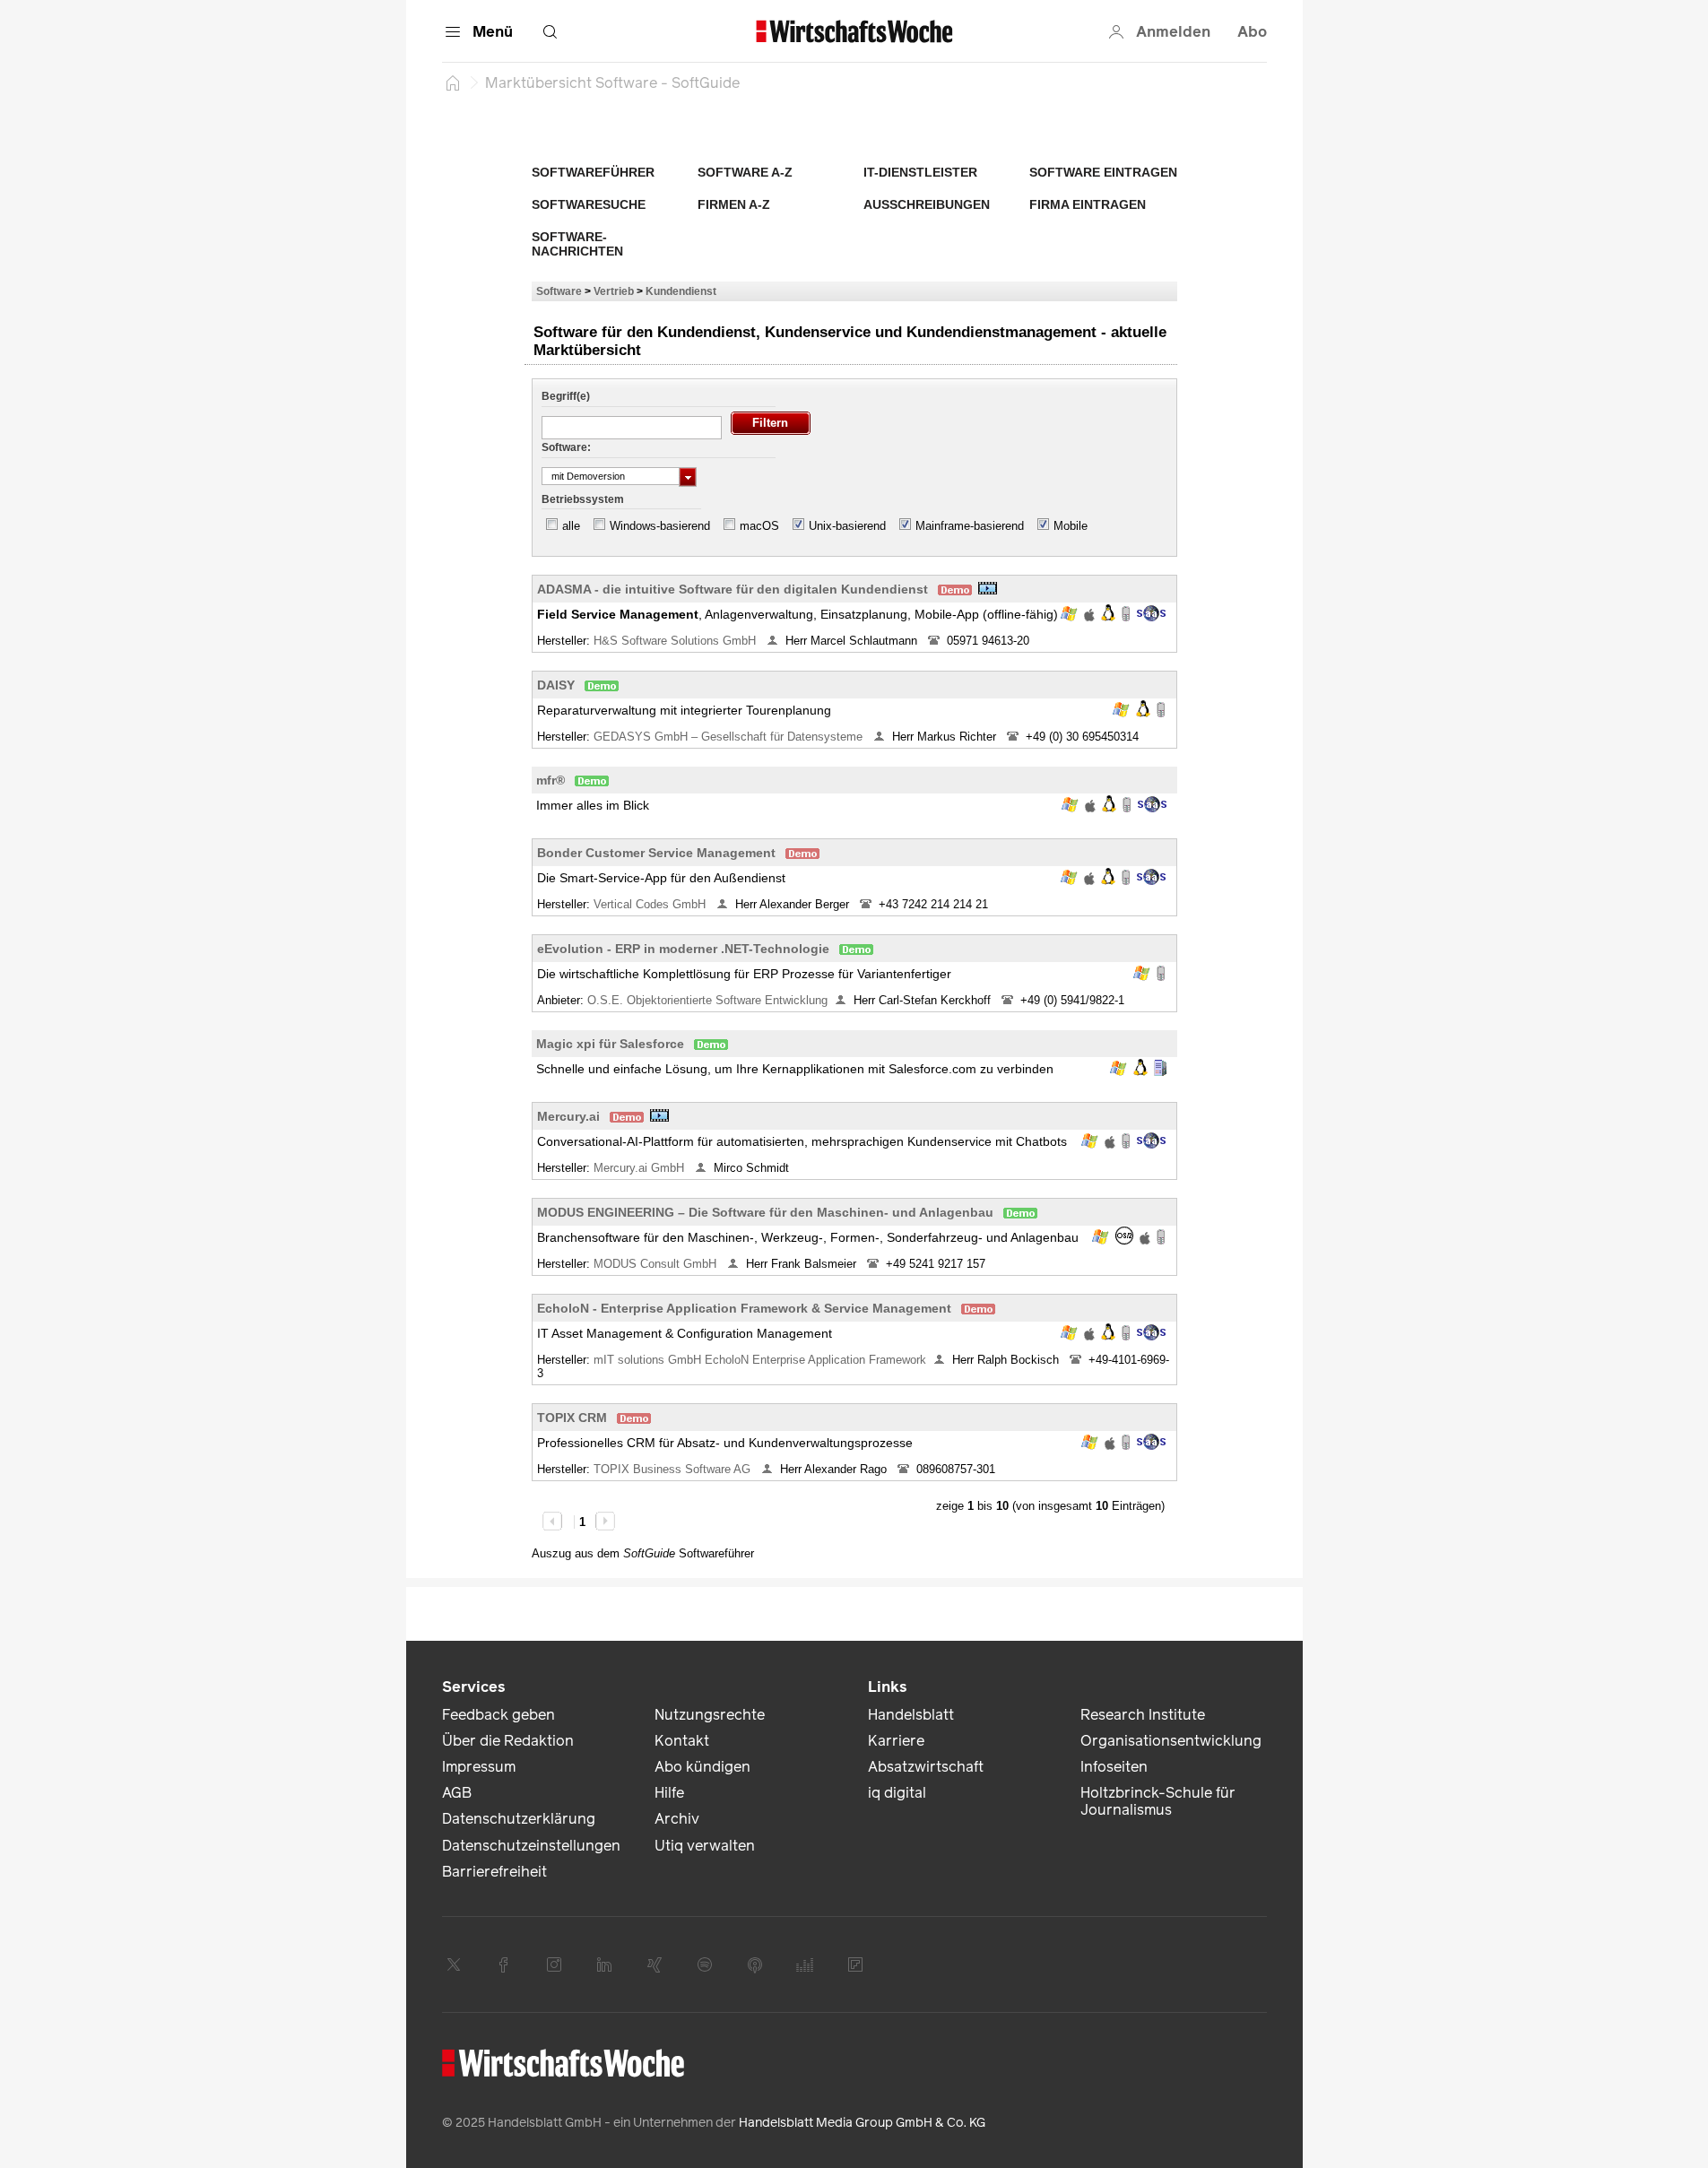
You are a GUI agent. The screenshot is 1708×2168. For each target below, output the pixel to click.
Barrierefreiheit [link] (494, 1872)
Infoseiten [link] (1114, 1767)
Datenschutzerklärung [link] (519, 1819)
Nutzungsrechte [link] (710, 1715)
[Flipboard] (855, 1964)
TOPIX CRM (572, 1418)
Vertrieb (614, 291)
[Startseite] (453, 82)
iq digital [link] (897, 1793)
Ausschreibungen (927, 204)
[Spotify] (705, 1964)
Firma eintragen (1088, 204)
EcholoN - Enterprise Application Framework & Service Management (744, 1308)
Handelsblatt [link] (911, 1715)
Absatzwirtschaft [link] (926, 1767)
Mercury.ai (568, 1116)
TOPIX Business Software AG (674, 1469)
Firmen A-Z (734, 204)
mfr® (551, 780)
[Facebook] (504, 1964)
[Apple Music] (755, 1964)
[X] (454, 1964)
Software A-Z (745, 172)
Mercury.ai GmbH (641, 1168)
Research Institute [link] (1143, 1715)
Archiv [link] (677, 1819)
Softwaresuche (589, 204)
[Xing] (655, 1964)
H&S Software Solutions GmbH (676, 641)
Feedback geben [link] (499, 1715)
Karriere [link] (896, 1741)
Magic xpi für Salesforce (610, 1044)
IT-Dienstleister (920, 172)
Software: (566, 447)
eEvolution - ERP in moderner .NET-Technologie (683, 949)
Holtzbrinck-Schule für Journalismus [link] (1158, 1801)
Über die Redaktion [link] (508, 1741)
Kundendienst (681, 291)
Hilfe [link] (669, 1793)
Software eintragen (1103, 172)
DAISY (556, 685)
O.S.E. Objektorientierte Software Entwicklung (707, 1000)
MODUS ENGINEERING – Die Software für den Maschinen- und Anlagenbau (765, 1212)
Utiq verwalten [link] (705, 1846)
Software (559, 291)
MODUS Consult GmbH (657, 1264)
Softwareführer (593, 172)
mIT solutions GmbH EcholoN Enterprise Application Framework (760, 1360)
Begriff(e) (566, 396)
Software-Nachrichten (577, 244)
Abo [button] (1252, 32)
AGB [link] (457, 1793)
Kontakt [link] (682, 1741)
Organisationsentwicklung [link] (1171, 1741)
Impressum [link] (479, 1767)
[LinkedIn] (604, 1964)
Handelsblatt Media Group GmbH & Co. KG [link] (862, 2123)
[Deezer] (805, 1964)
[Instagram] (554, 1964)
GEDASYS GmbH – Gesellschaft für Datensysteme (730, 737)
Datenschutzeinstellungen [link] (531, 1846)
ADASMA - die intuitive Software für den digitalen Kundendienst (733, 589)
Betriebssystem (583, 499)
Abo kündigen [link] (702, 1767)
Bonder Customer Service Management (656, 853)
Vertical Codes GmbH (651, 904)
